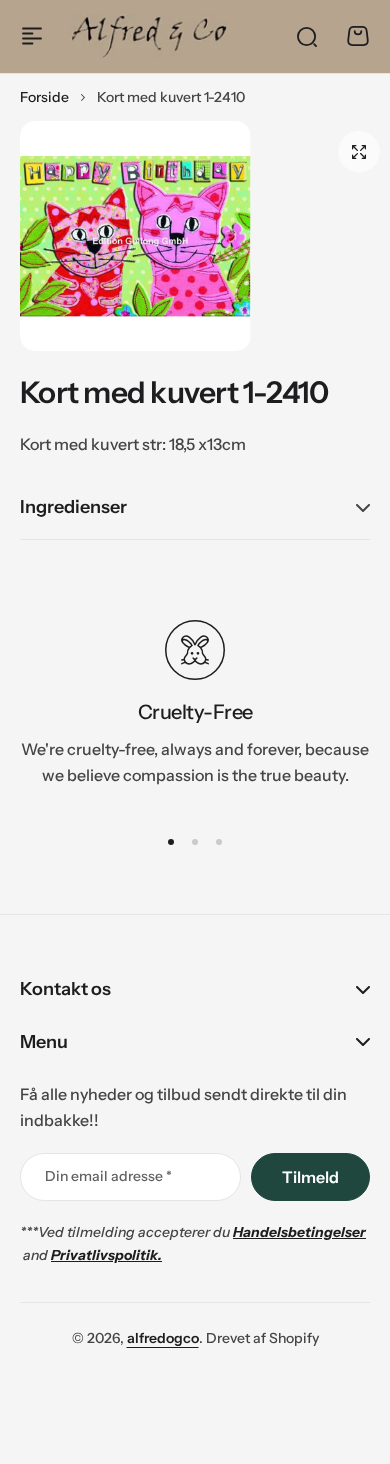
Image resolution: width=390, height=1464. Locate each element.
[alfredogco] (149, 36)
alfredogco (163, 1338)
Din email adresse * (108, 1176)
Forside (44, 97)
